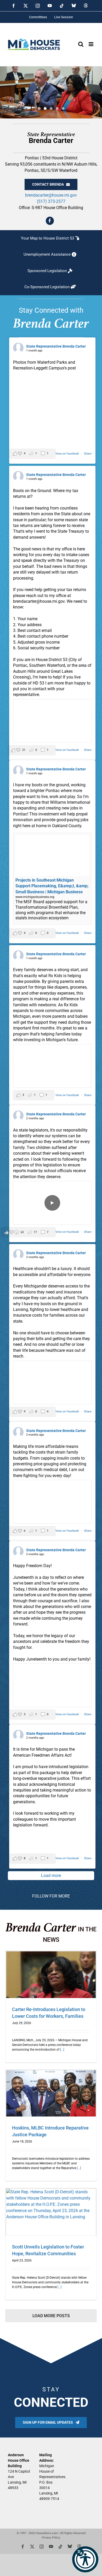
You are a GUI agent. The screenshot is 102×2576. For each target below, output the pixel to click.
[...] (62, 2050)
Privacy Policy (51, 2538)
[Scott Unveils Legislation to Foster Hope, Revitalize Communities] (51, 2212)
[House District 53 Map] (51, 238)
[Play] (52, 1203)
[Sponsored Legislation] (51, 271)
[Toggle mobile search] (81, 44)
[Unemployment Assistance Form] (51, 255)
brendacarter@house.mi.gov (51, 195)
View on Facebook (68, 454)
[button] (85, 2559)
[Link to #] (50, 221)
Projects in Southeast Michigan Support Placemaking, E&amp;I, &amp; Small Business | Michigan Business (52, 886)
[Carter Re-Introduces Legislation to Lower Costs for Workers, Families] (51, 1975)
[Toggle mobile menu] (91, 44)
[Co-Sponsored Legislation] (51, 287)
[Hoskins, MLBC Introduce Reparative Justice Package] (51, 2093)
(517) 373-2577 (51, 201)
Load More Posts (51, 2316)
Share (88, 454)
